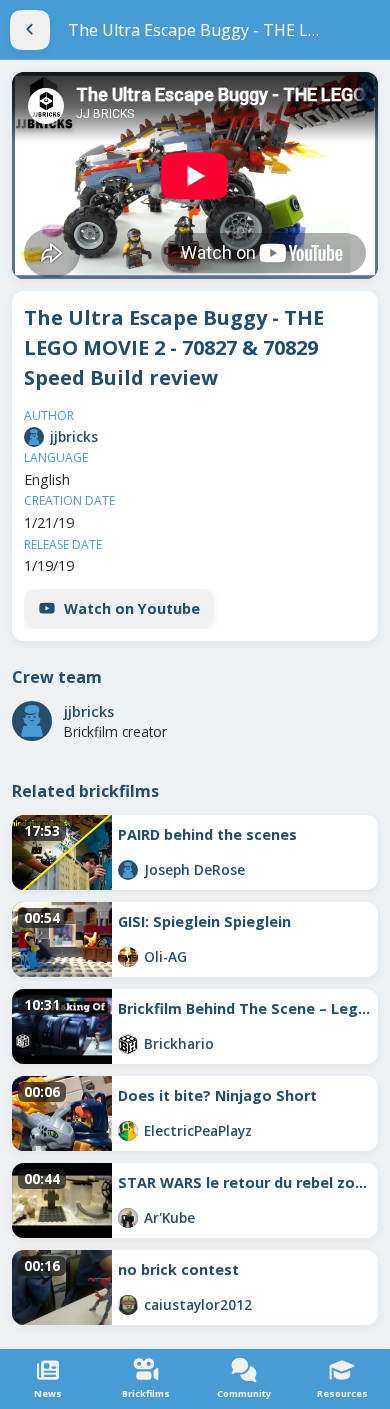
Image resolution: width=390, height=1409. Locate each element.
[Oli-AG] (128, 957)
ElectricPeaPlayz (198, 1130)
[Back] (30, 30)
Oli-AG (165, 956)
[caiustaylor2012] (128, 1305)
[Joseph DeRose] (128, 870)
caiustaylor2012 (198, 1304)
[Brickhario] (128, 1044)
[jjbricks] (34, 437)
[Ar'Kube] (128, 1218)
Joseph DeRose (194, 869)
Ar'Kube (169, 1217)
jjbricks (74, 436)
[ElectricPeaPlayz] (128, 1131)
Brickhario (179, 1043)
